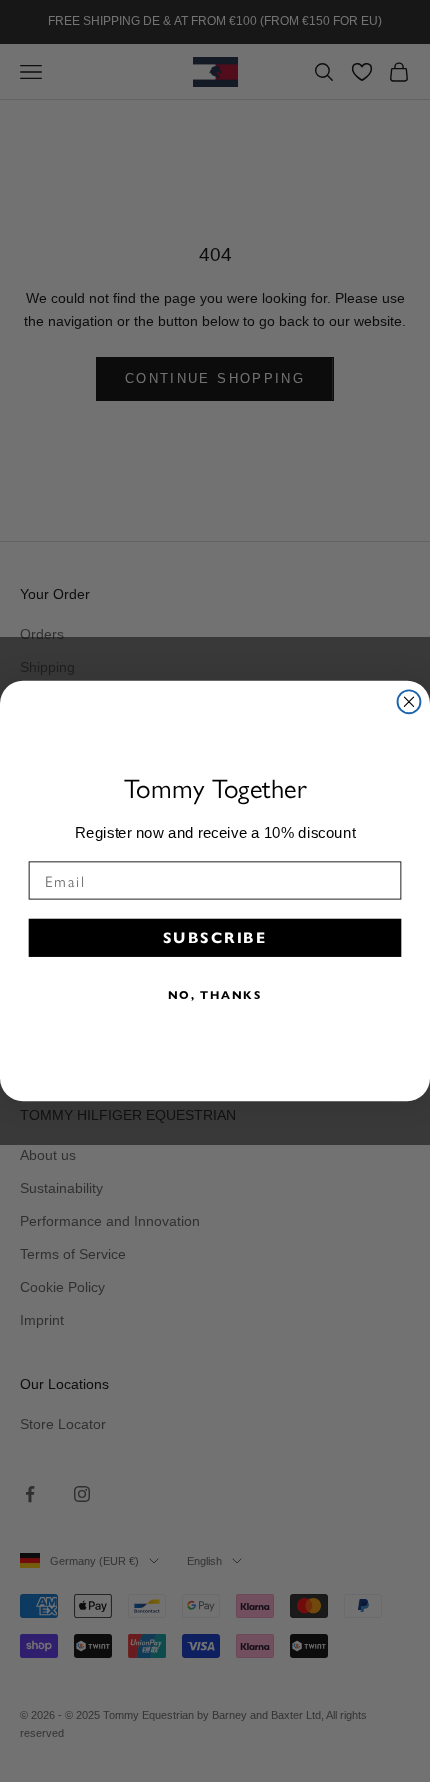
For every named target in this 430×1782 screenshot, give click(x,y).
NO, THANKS (215, 995)
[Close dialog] (409, 701)
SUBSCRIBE (215, 937)
